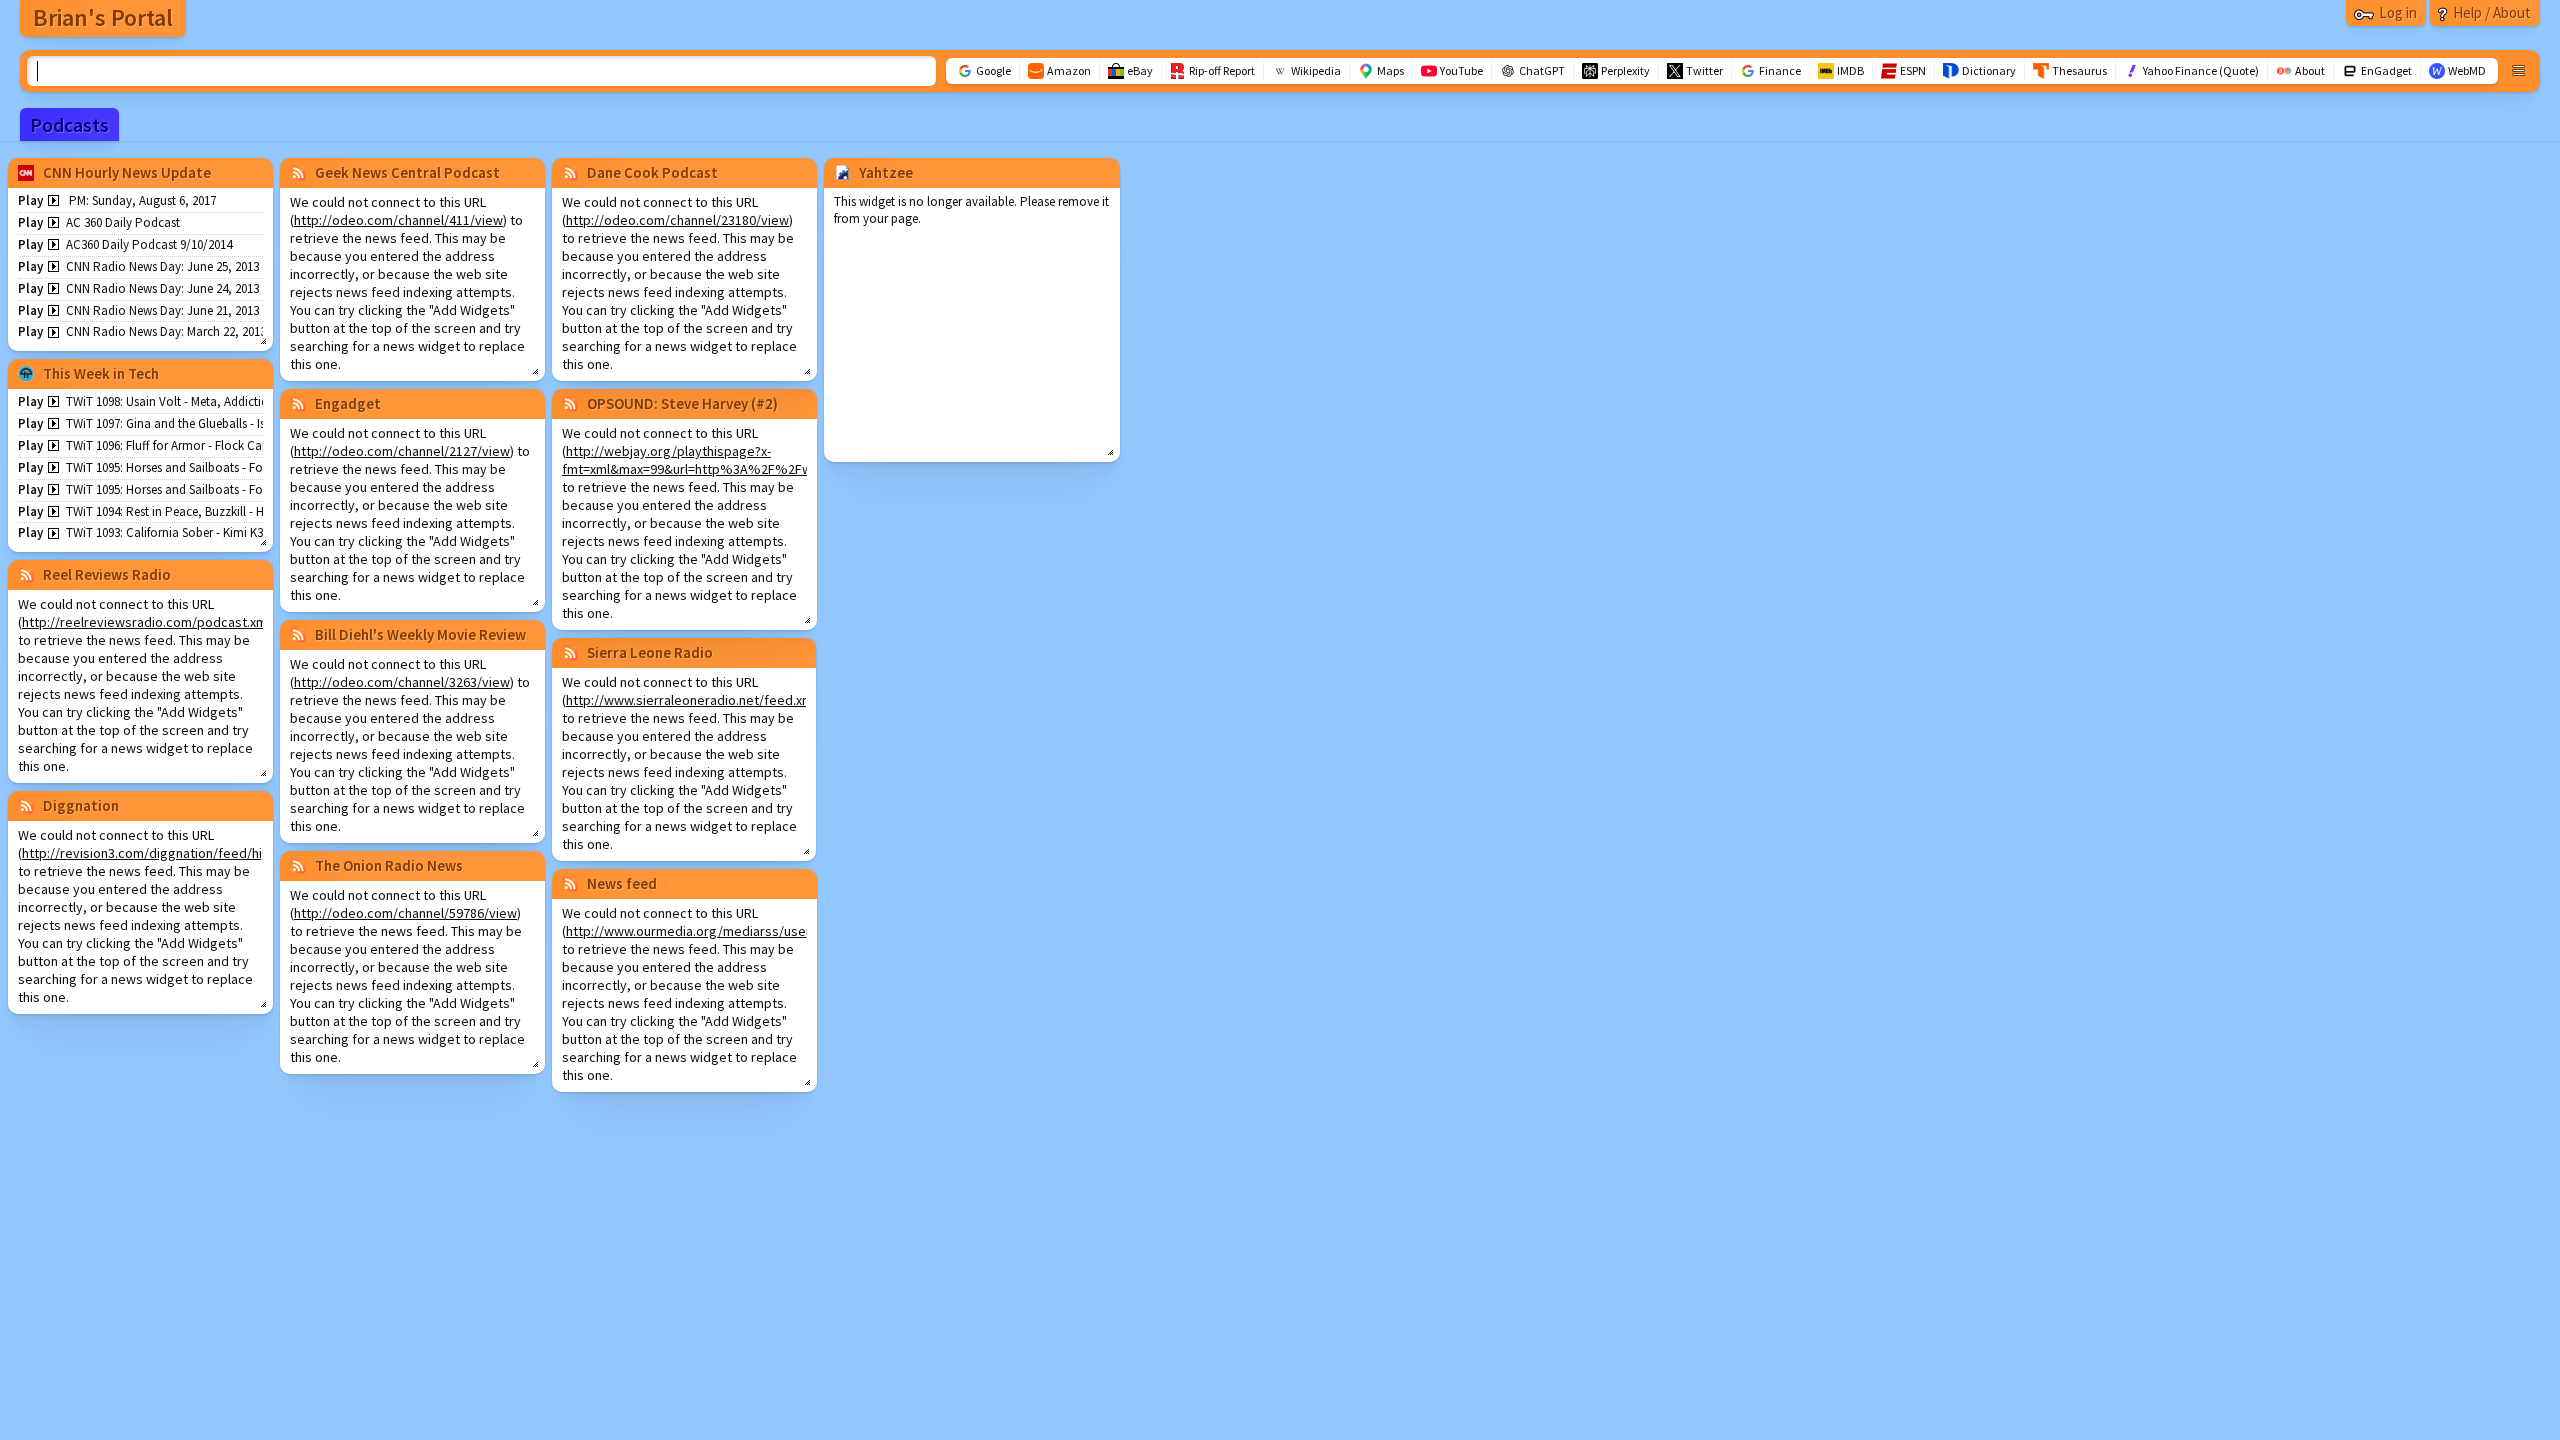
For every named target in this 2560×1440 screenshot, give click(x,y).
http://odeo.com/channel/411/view (398, 220)
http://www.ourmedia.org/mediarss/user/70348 (708, 931)
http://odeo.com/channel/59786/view (405, 913)
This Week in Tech (101, 373)
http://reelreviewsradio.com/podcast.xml (146, 622)
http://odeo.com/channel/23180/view (677, 220)
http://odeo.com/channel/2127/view (402, 451)
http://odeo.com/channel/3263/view (402, 682)
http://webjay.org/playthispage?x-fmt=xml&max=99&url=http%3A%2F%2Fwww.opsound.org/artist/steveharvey (796, 460)
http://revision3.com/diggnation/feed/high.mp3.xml (175, 853)
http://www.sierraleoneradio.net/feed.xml (691, 700)
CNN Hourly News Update (127, 172)
